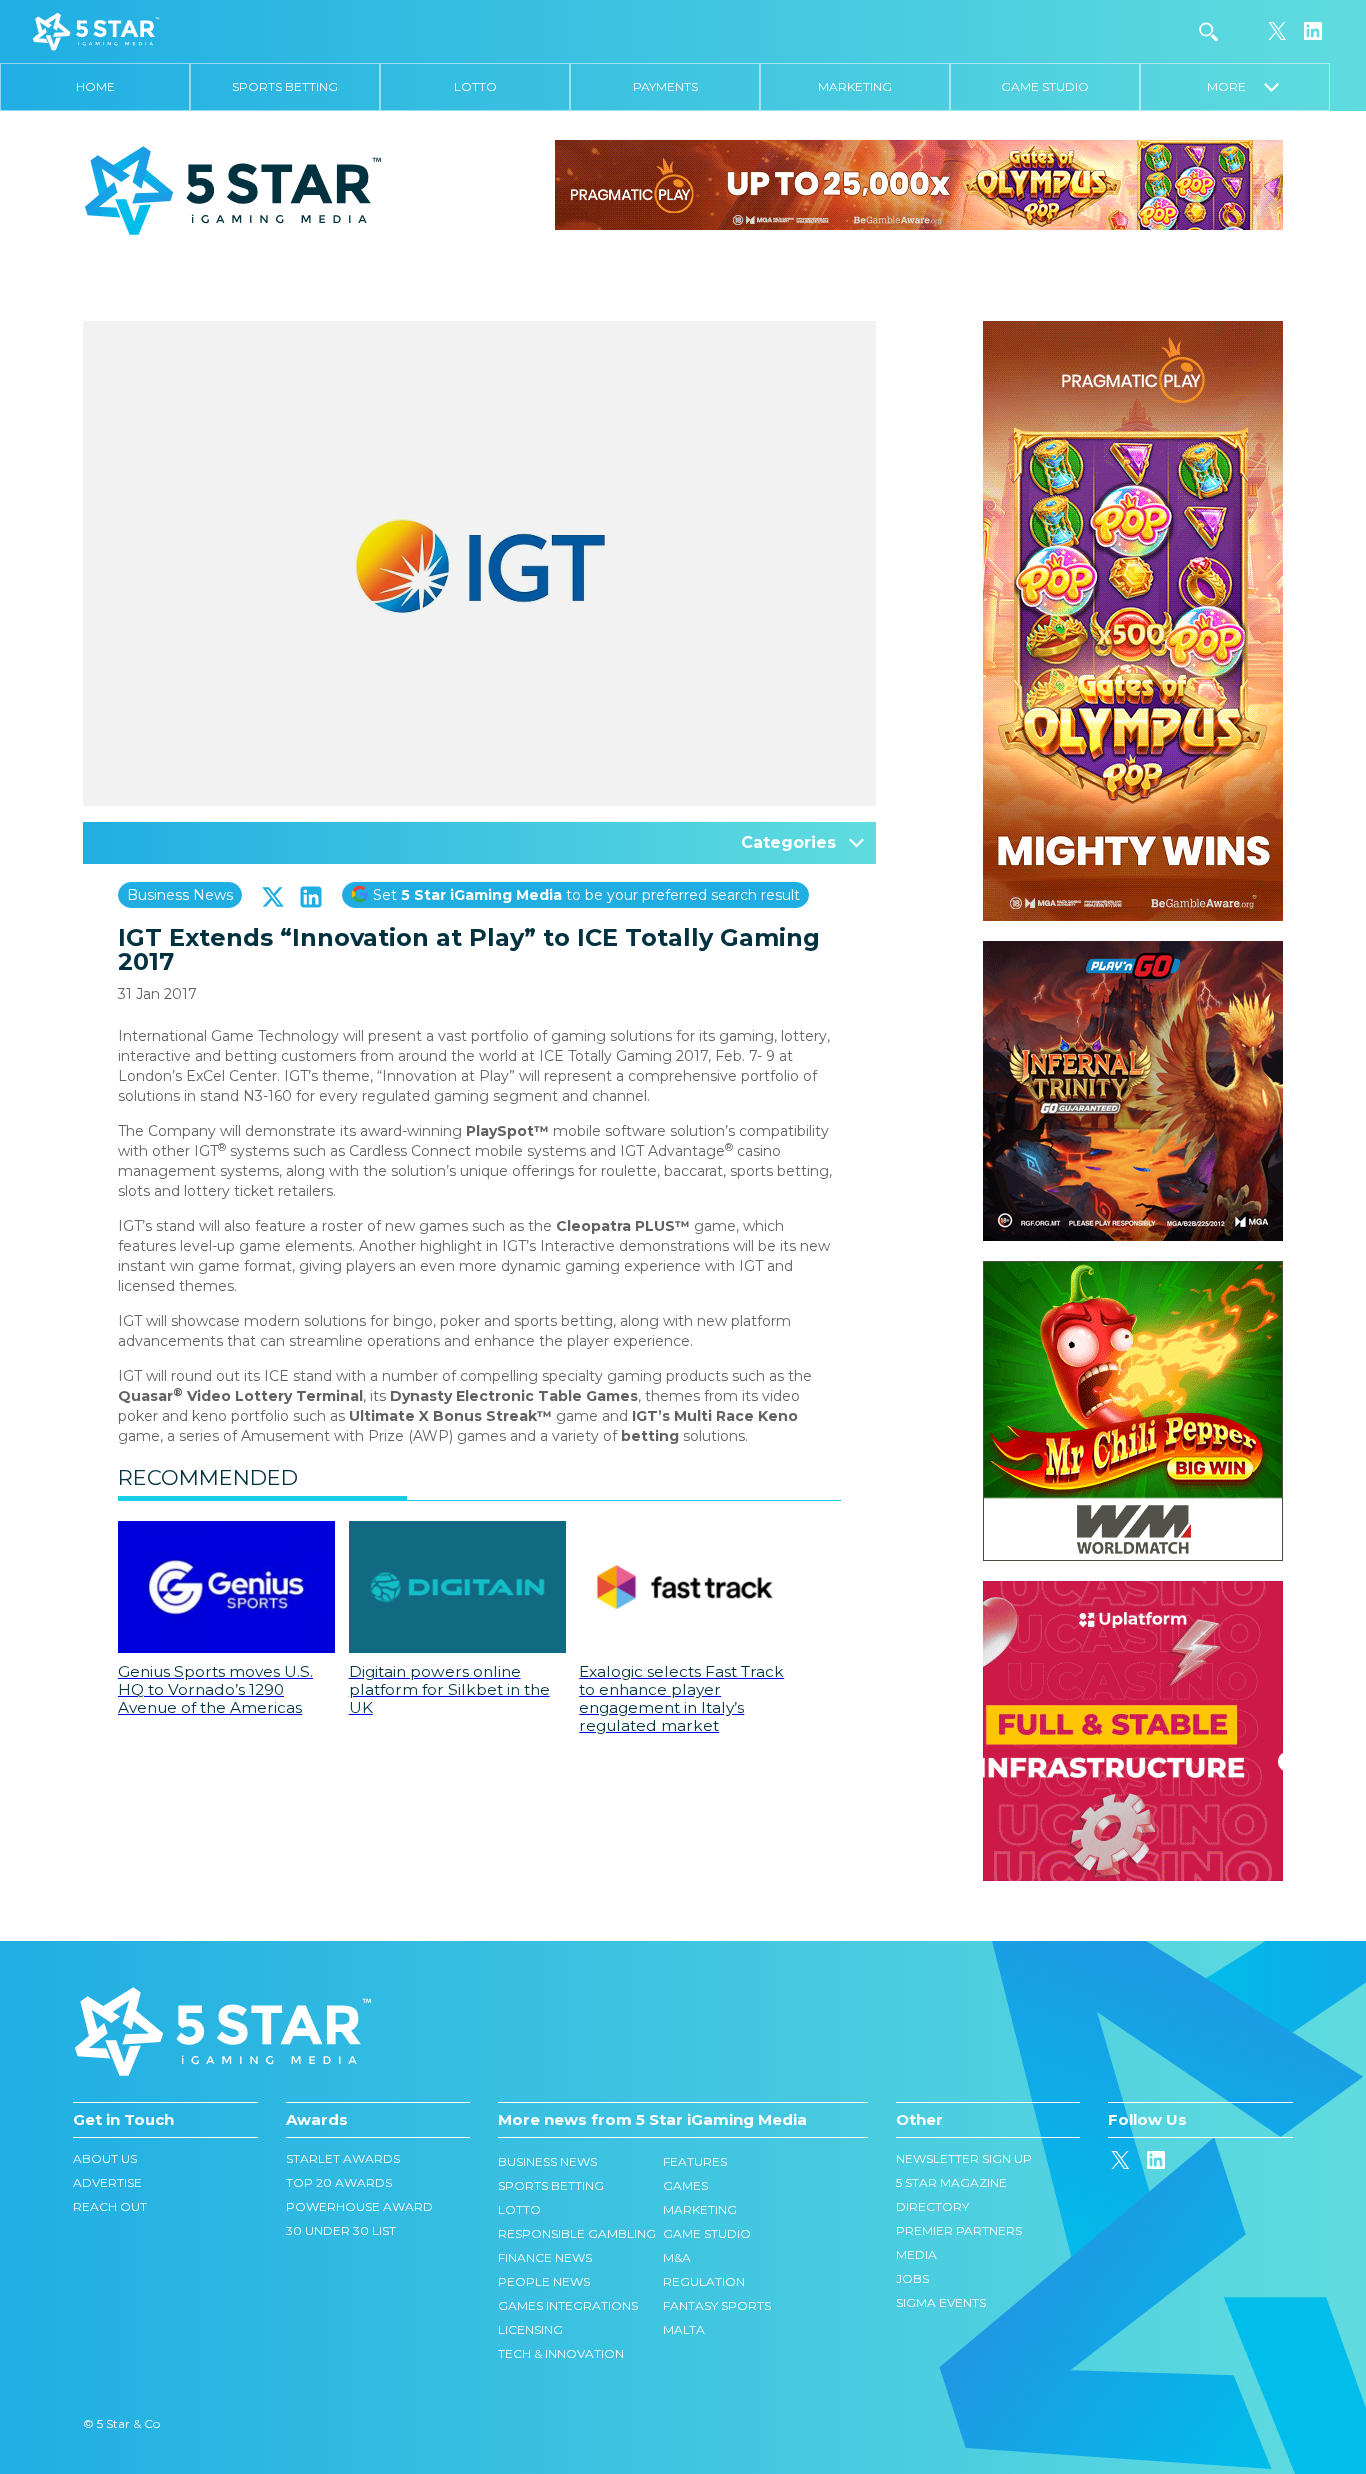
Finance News (545, 2257)
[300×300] (1133, 951)
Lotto (475, 86)
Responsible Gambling (577, 2233)
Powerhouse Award (359, 2206)
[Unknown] (919, 184)
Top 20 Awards (339, 2182)
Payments (665, 86)
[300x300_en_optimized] (1133, 1591)
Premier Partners (959, 2230)
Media (916, 2254)
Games (685, 2185)
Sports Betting (285, 86)
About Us (105, 2158)
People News (544, 2281)
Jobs (912, 2278)
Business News (180, 895)
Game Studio (1045, 86)
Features (695, 2161)
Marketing (855, 86)
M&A (677, 2257)
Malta (684, 2329)
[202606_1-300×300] (1133, 1271)
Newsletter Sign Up (964, 2158)
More (1235, 86)
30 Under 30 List (341, 2230)
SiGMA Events (941, 2302)
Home (95, 86)
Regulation (704, 2281)
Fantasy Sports (717, 2305)
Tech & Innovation (561, 2353)
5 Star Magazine (951, 2182)
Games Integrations (568, 2305)
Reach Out (110, 2206)
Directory (932, 2206)
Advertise (107, 2182)
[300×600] (1133, 331)
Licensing (530, 2329)
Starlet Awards (343, 2158)
